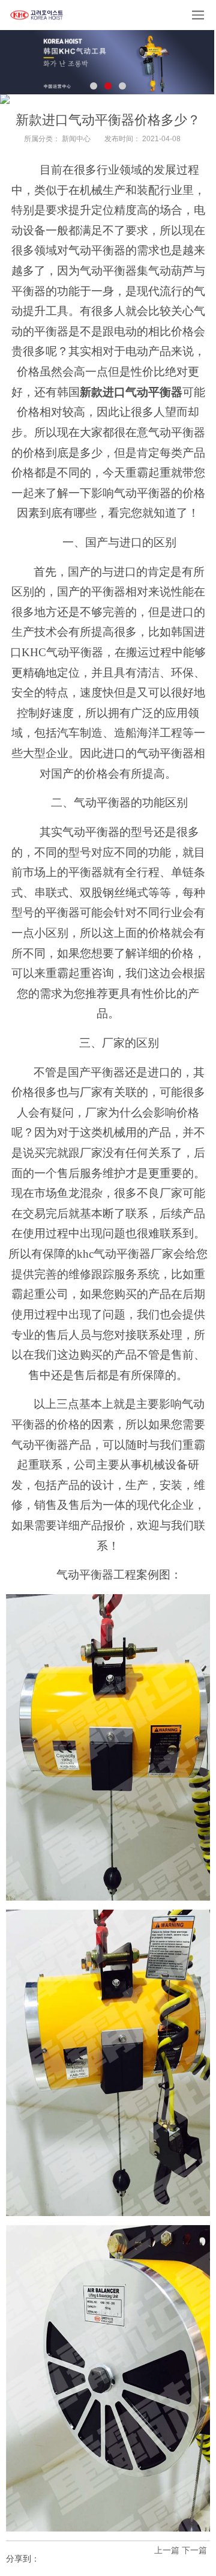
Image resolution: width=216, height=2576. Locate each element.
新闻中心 (76, 139)
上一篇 (167, 2550)
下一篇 (194, 2550)
